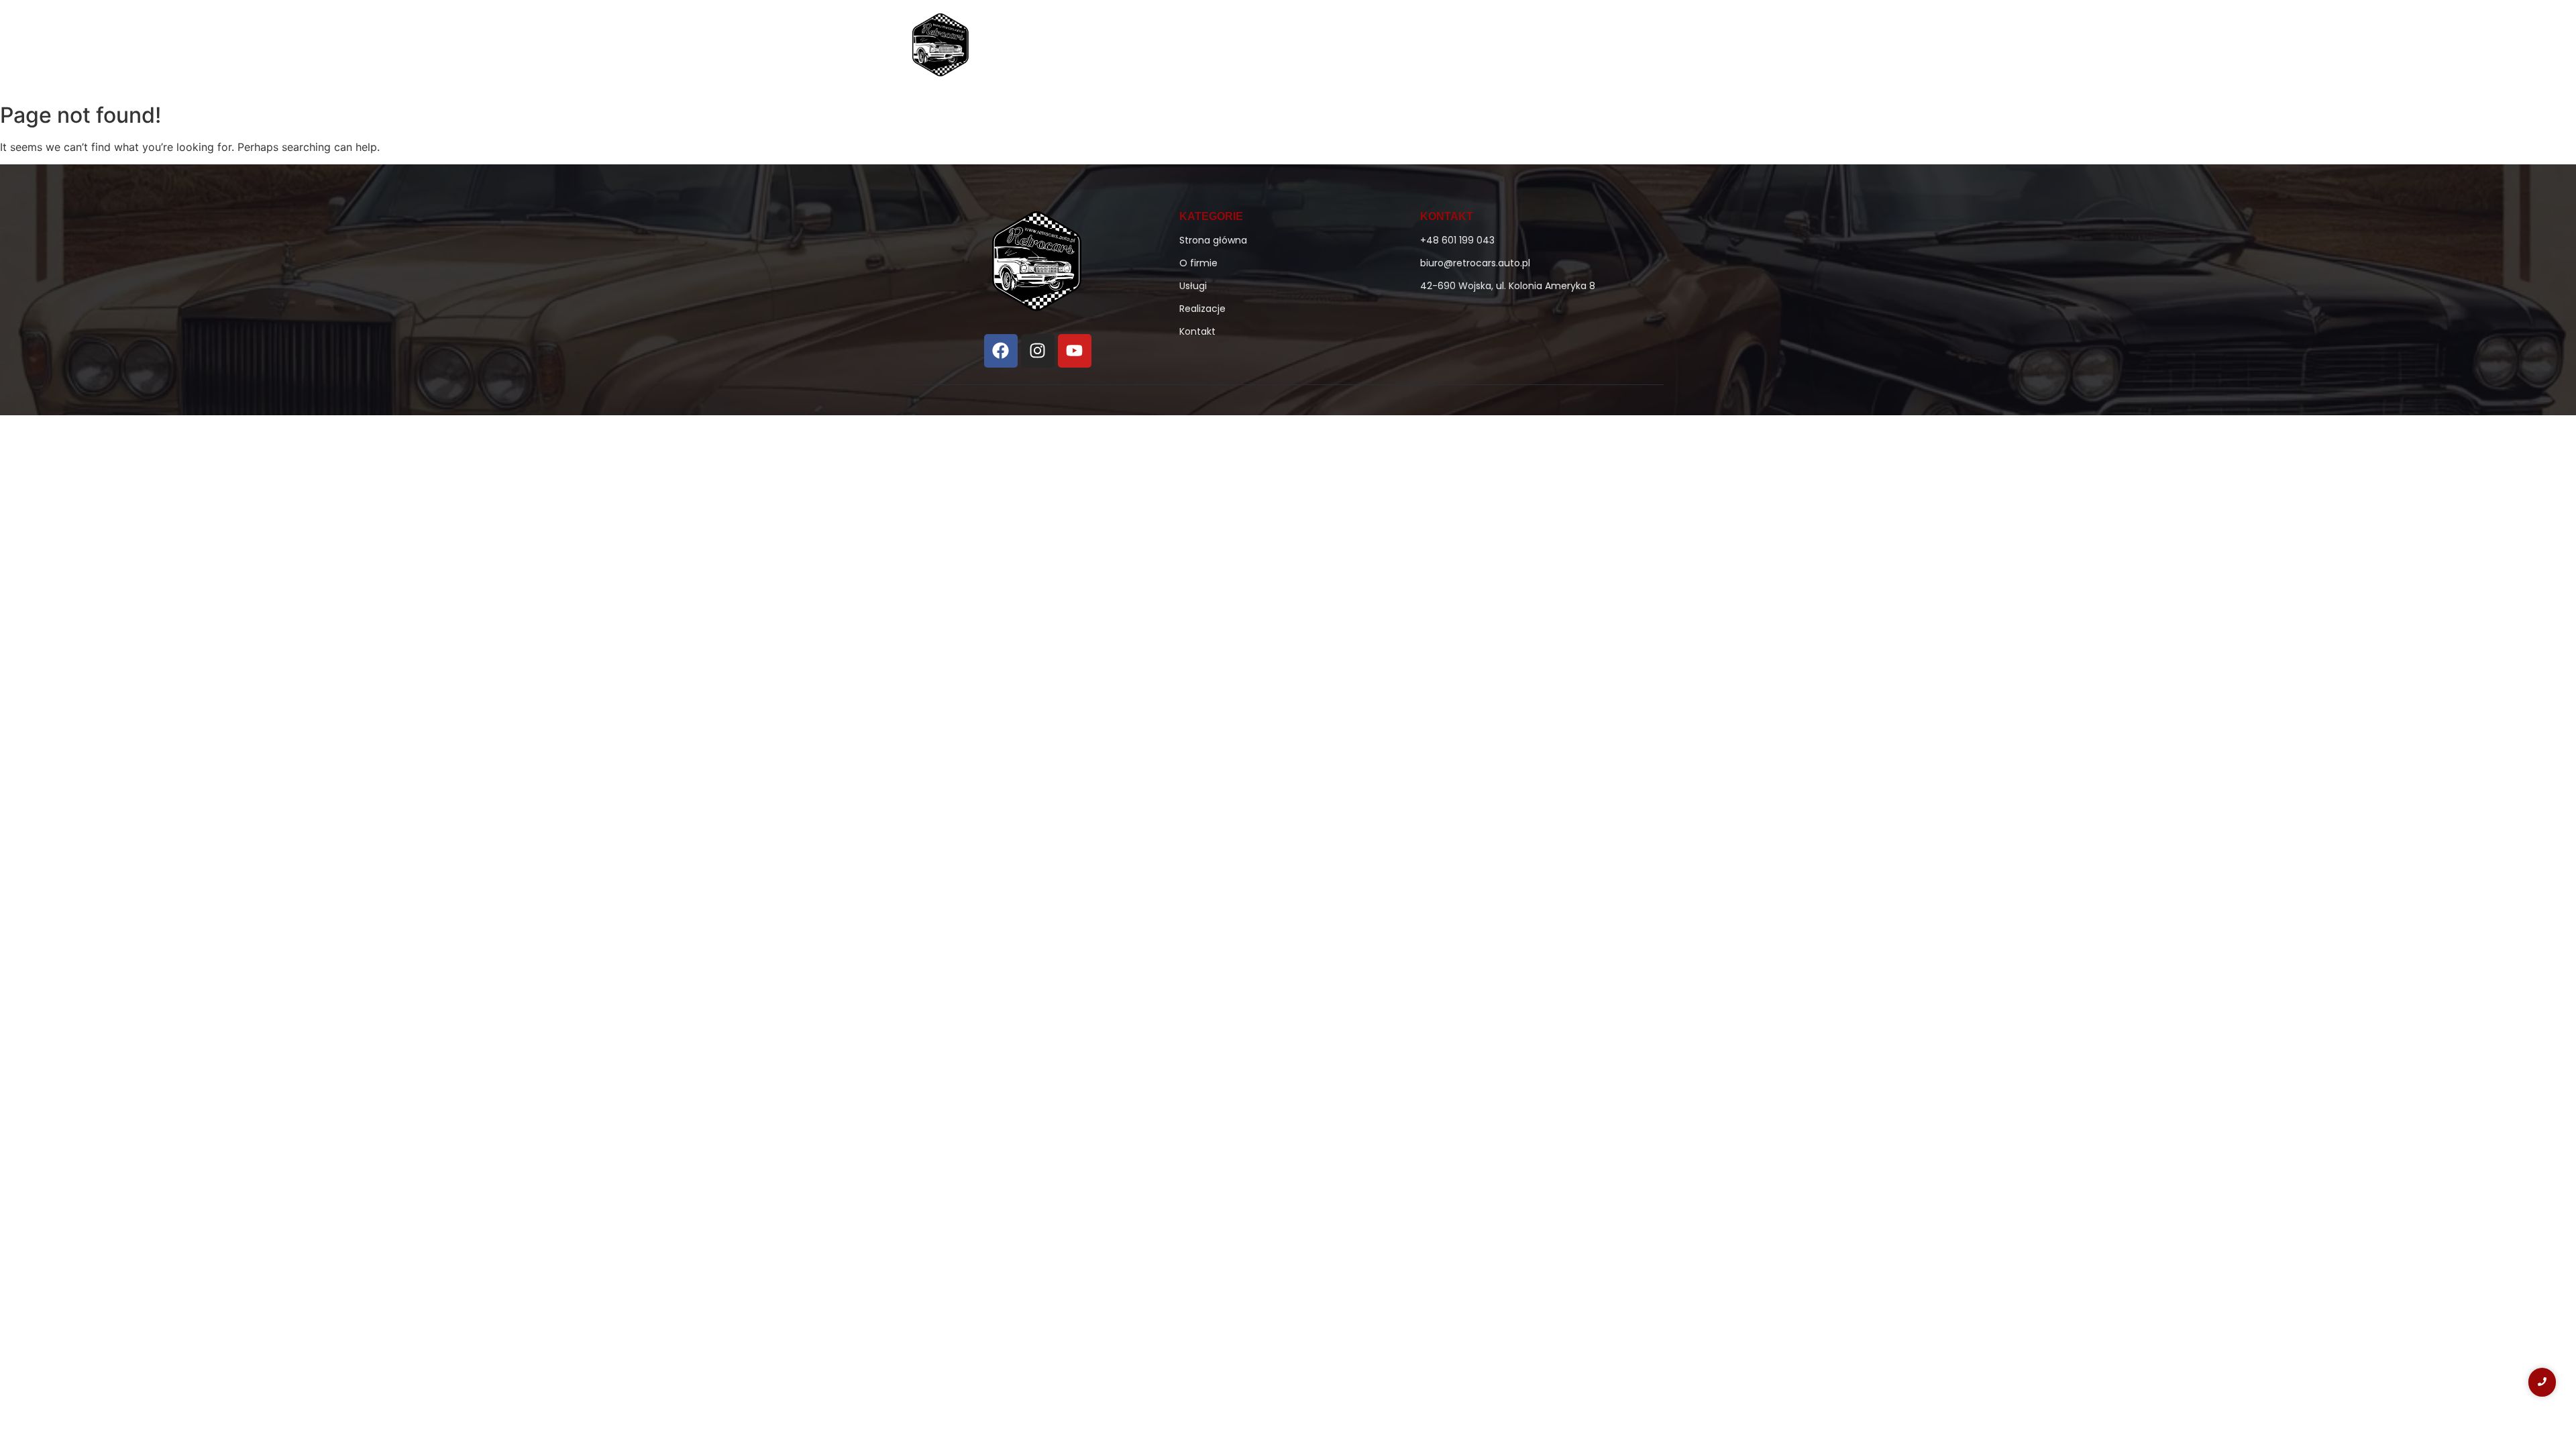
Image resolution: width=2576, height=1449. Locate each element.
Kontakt (1573, 48)
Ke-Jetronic (1376, 48)
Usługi (1443, 48)
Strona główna (1225, 48)
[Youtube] (1075, 351)
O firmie (1304, 48)
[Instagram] (1038, 351)
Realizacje (1506, 48)
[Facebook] (1001, 351)
